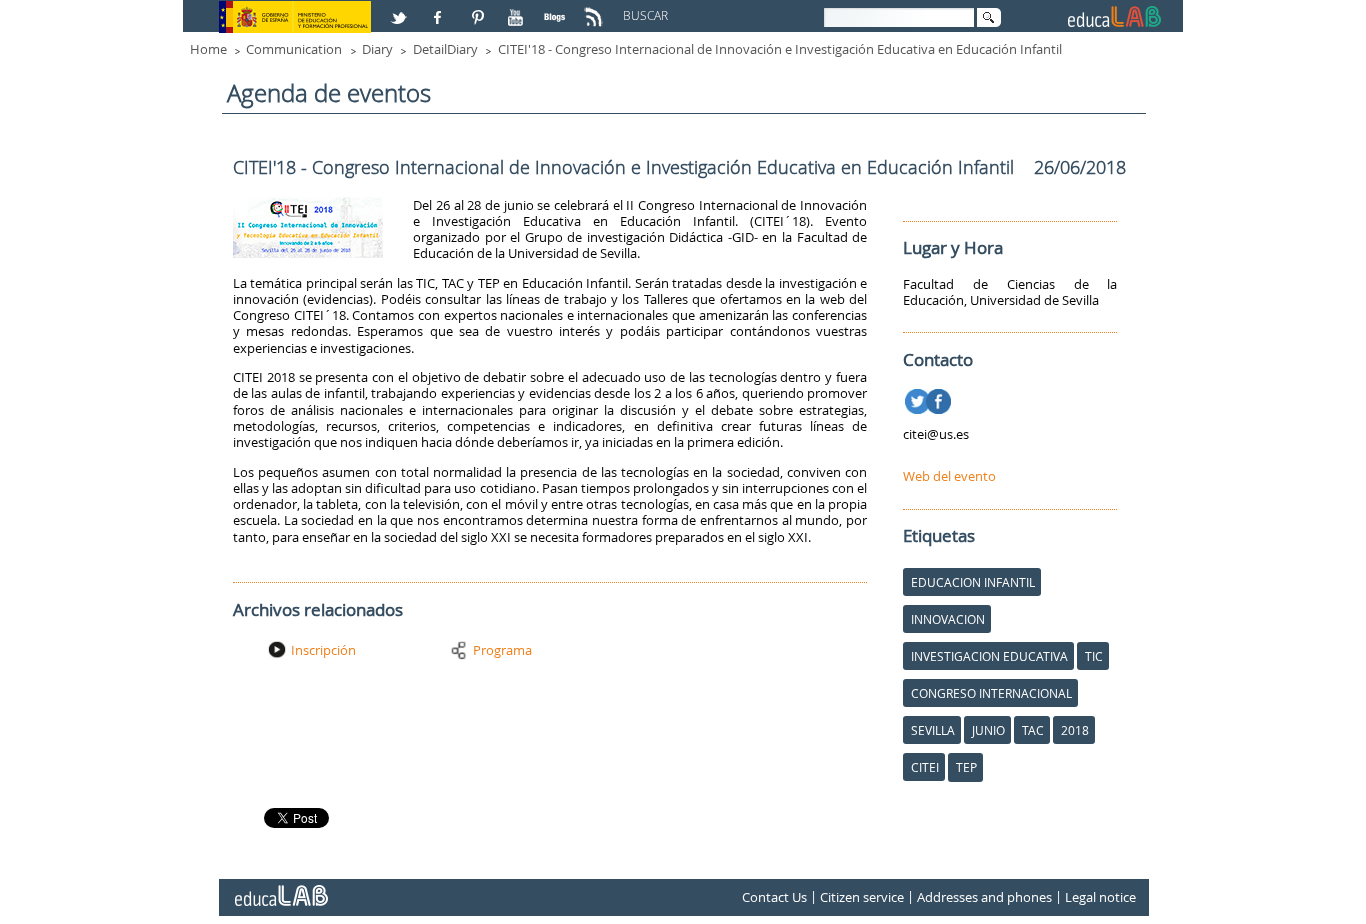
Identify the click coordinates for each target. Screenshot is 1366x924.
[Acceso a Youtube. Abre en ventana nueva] (518, 9)
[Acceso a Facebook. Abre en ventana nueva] (440, 9)
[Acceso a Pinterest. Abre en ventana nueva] (479, 9)
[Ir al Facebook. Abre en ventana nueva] (940, 398)
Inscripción (323, 650)
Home (208, 49)
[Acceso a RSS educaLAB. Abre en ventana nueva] (596, 9)
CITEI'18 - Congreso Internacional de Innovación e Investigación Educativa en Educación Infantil (780, 49)
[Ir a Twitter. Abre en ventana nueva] (919, 398)
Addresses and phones (984, 897)
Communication (294, 49)
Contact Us (774, 897)
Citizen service (862, 897)
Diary (377, 49)
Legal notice (1100, 897)
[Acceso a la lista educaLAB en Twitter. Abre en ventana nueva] (401, 9)
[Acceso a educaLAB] (280, 888)
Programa (502, 650)
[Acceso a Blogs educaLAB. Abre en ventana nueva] (557, 9)
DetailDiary (445, 49)
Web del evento (949, 476)
